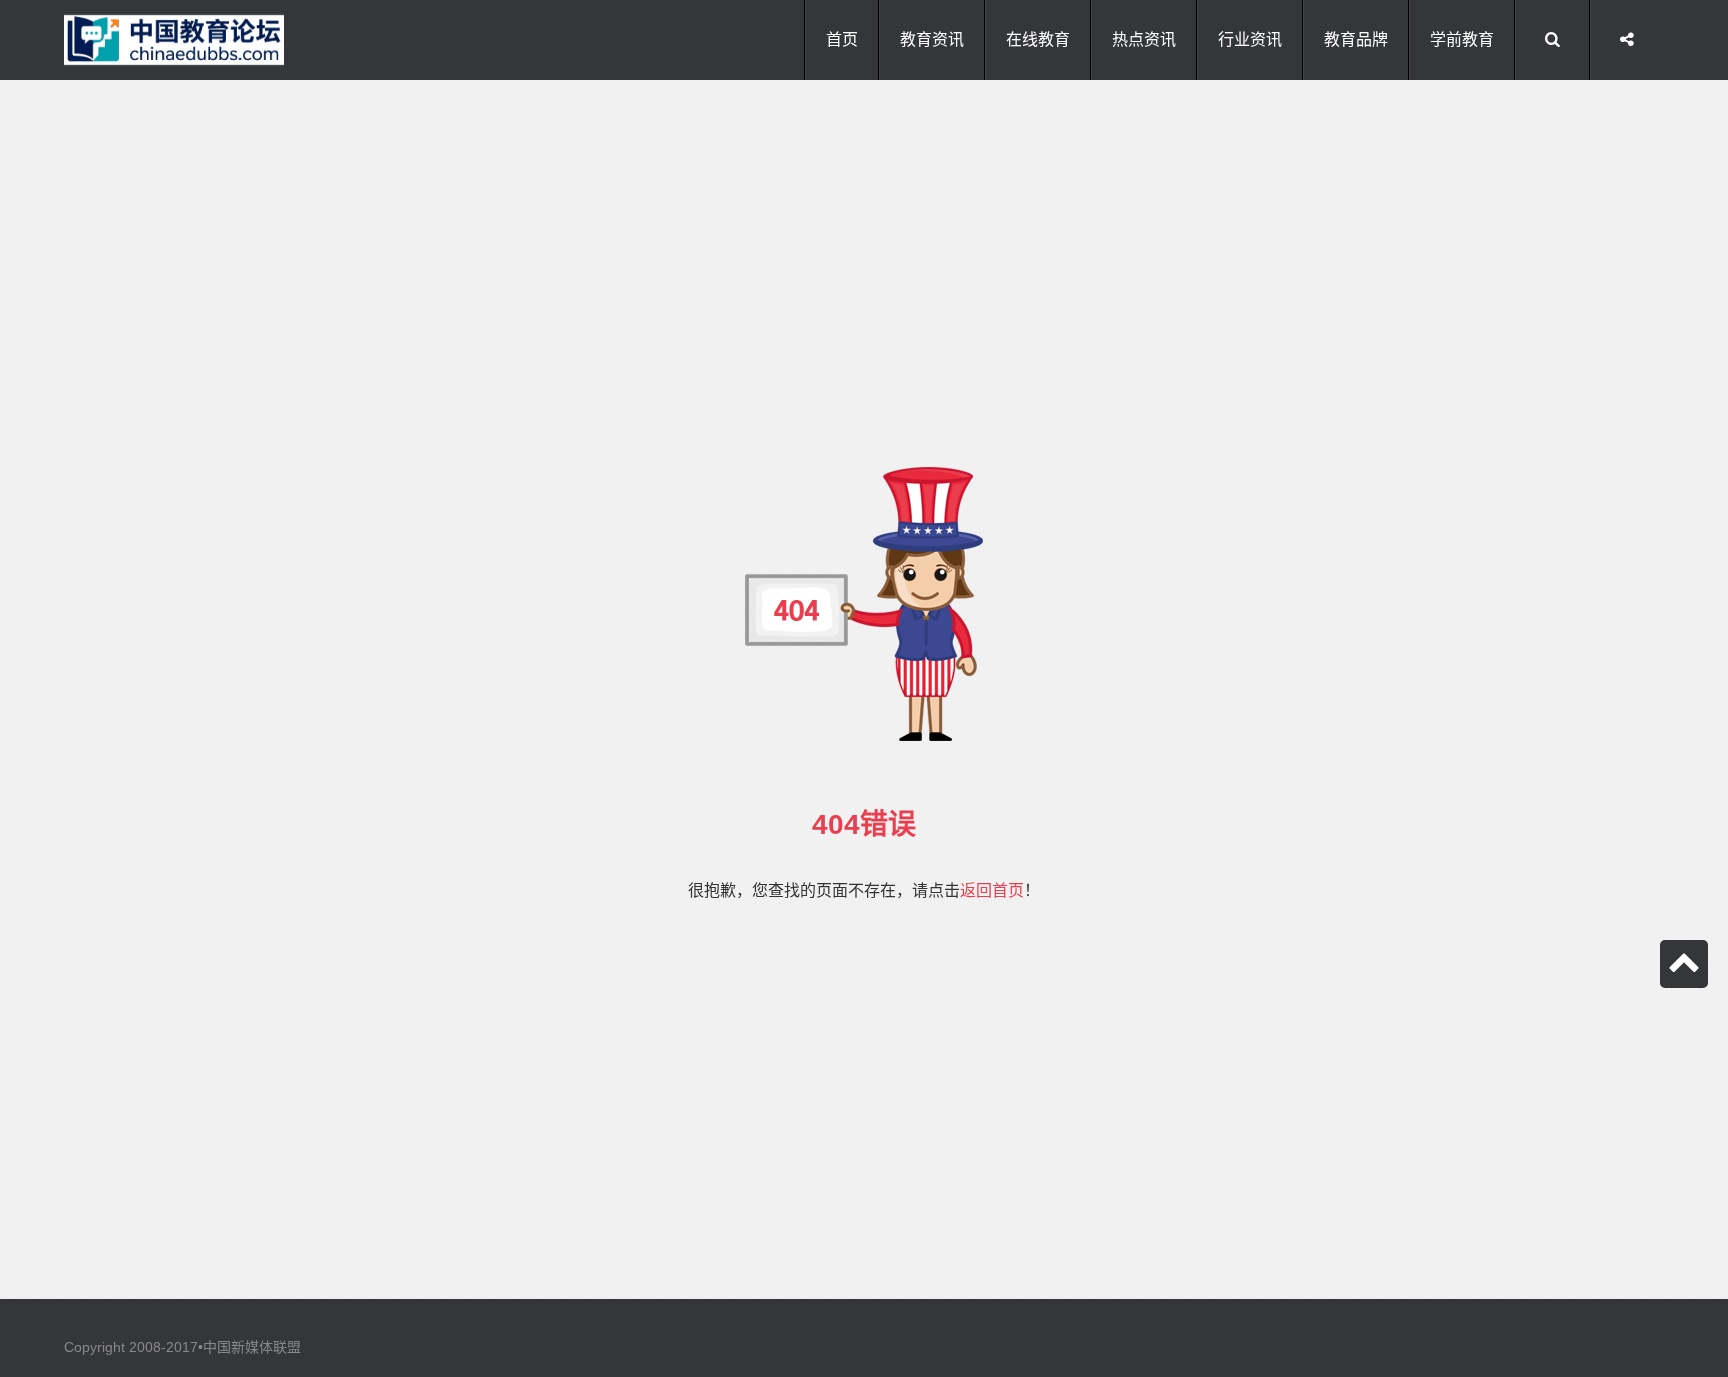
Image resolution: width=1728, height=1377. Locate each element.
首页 (842, 39)
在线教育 (1038, 39)
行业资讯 (1250, 39)
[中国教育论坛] (174, 40)
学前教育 (1462, 39)
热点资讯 (1144, 39)
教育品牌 (1356, 39)
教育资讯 (932, 39)
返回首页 (992, 890)
